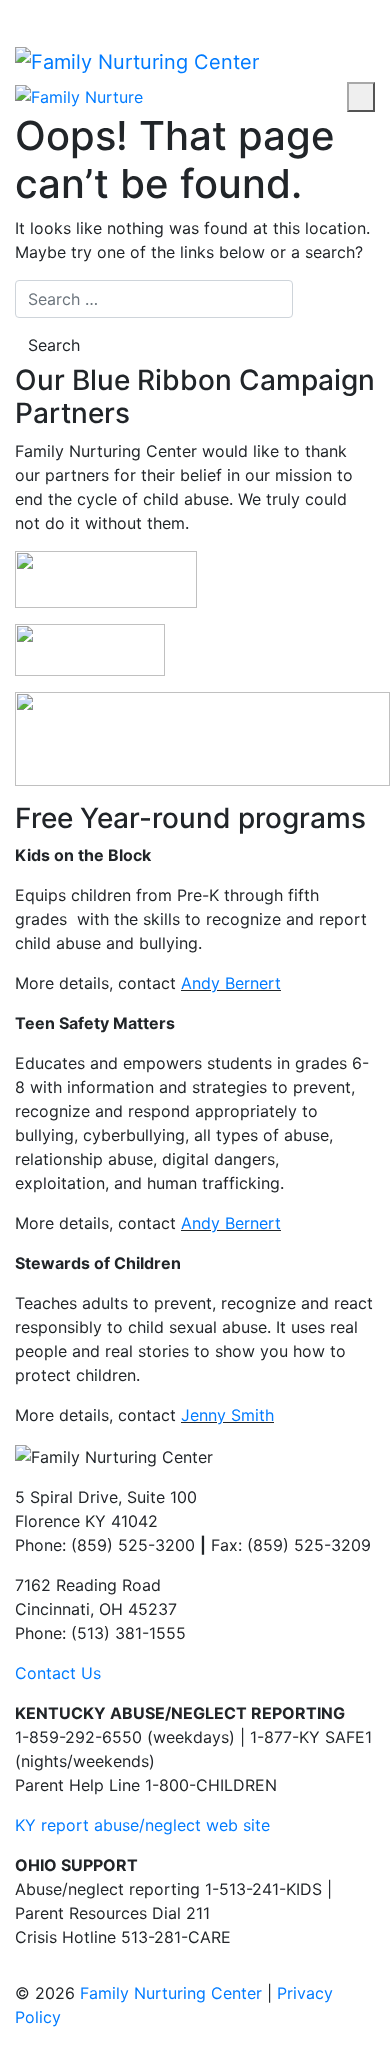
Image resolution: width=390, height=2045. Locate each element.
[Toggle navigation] (361, 97)
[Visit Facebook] (21, 12)
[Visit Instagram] (38, 12)
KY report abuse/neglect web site (142, 1825)
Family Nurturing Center (171, 1993)
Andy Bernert (231, 983)
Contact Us (58, 1673)
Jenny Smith (227, 1415)
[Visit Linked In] (72, 12)
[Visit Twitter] (55, 12)
